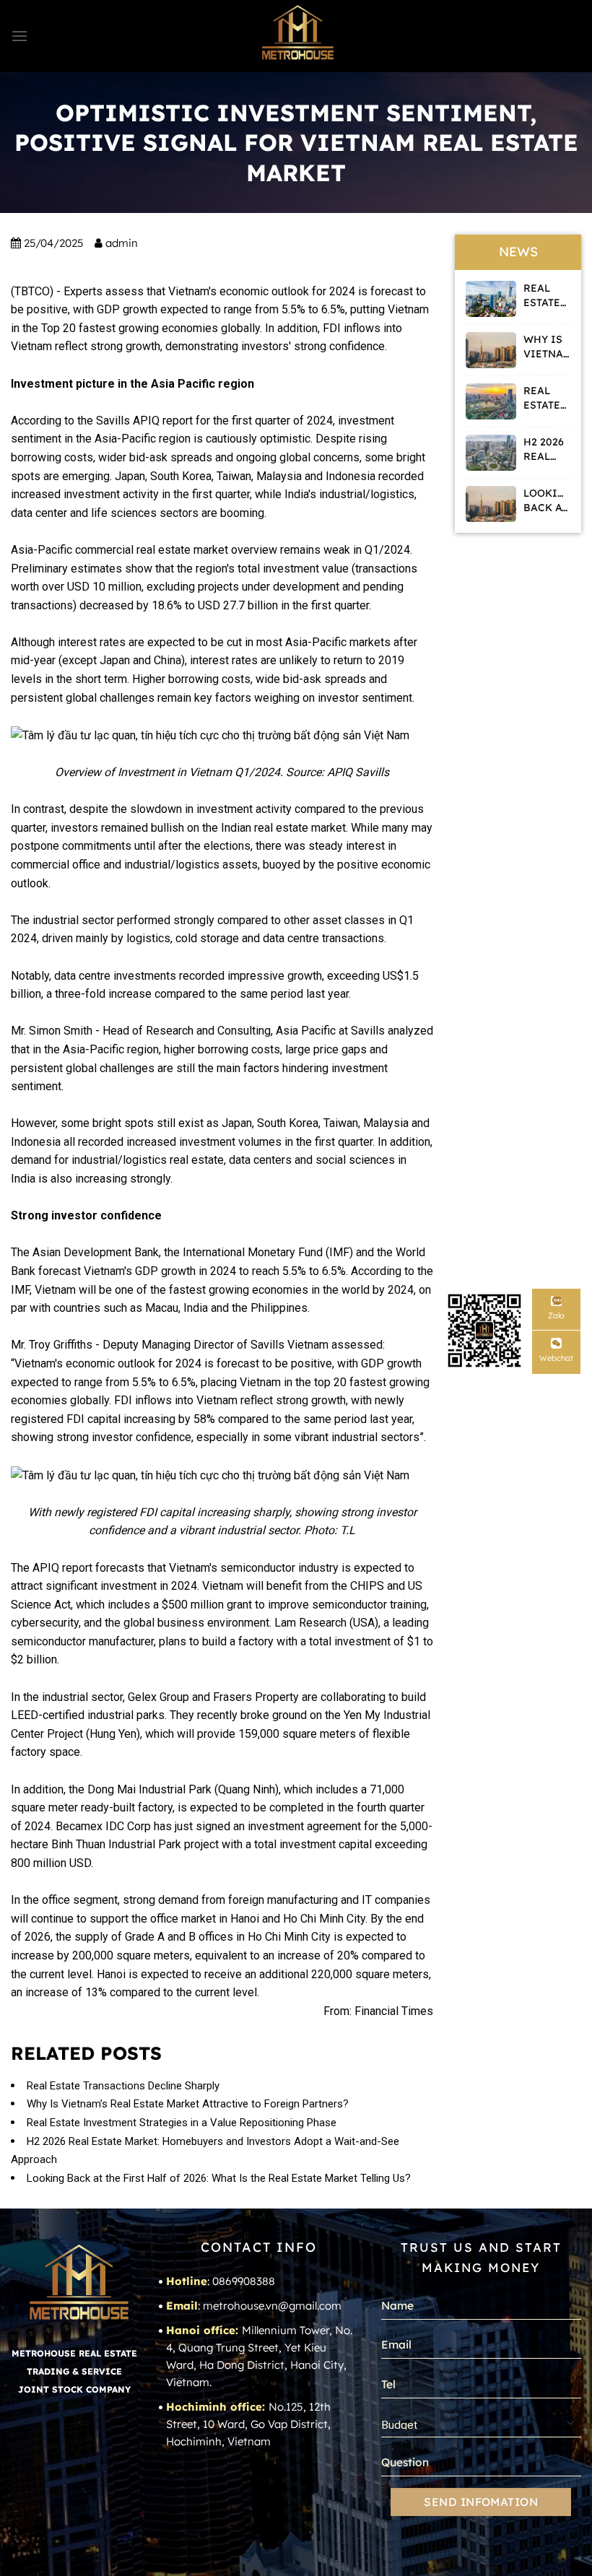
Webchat (556, 1358)
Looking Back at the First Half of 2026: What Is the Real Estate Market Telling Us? (219, 2178)
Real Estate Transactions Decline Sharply (123, 2086)
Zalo (556, 1315)
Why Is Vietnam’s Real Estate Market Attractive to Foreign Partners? (188, 2104)
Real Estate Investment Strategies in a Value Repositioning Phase (182, 2123)
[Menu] (19, 36)
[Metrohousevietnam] (296, 36)
